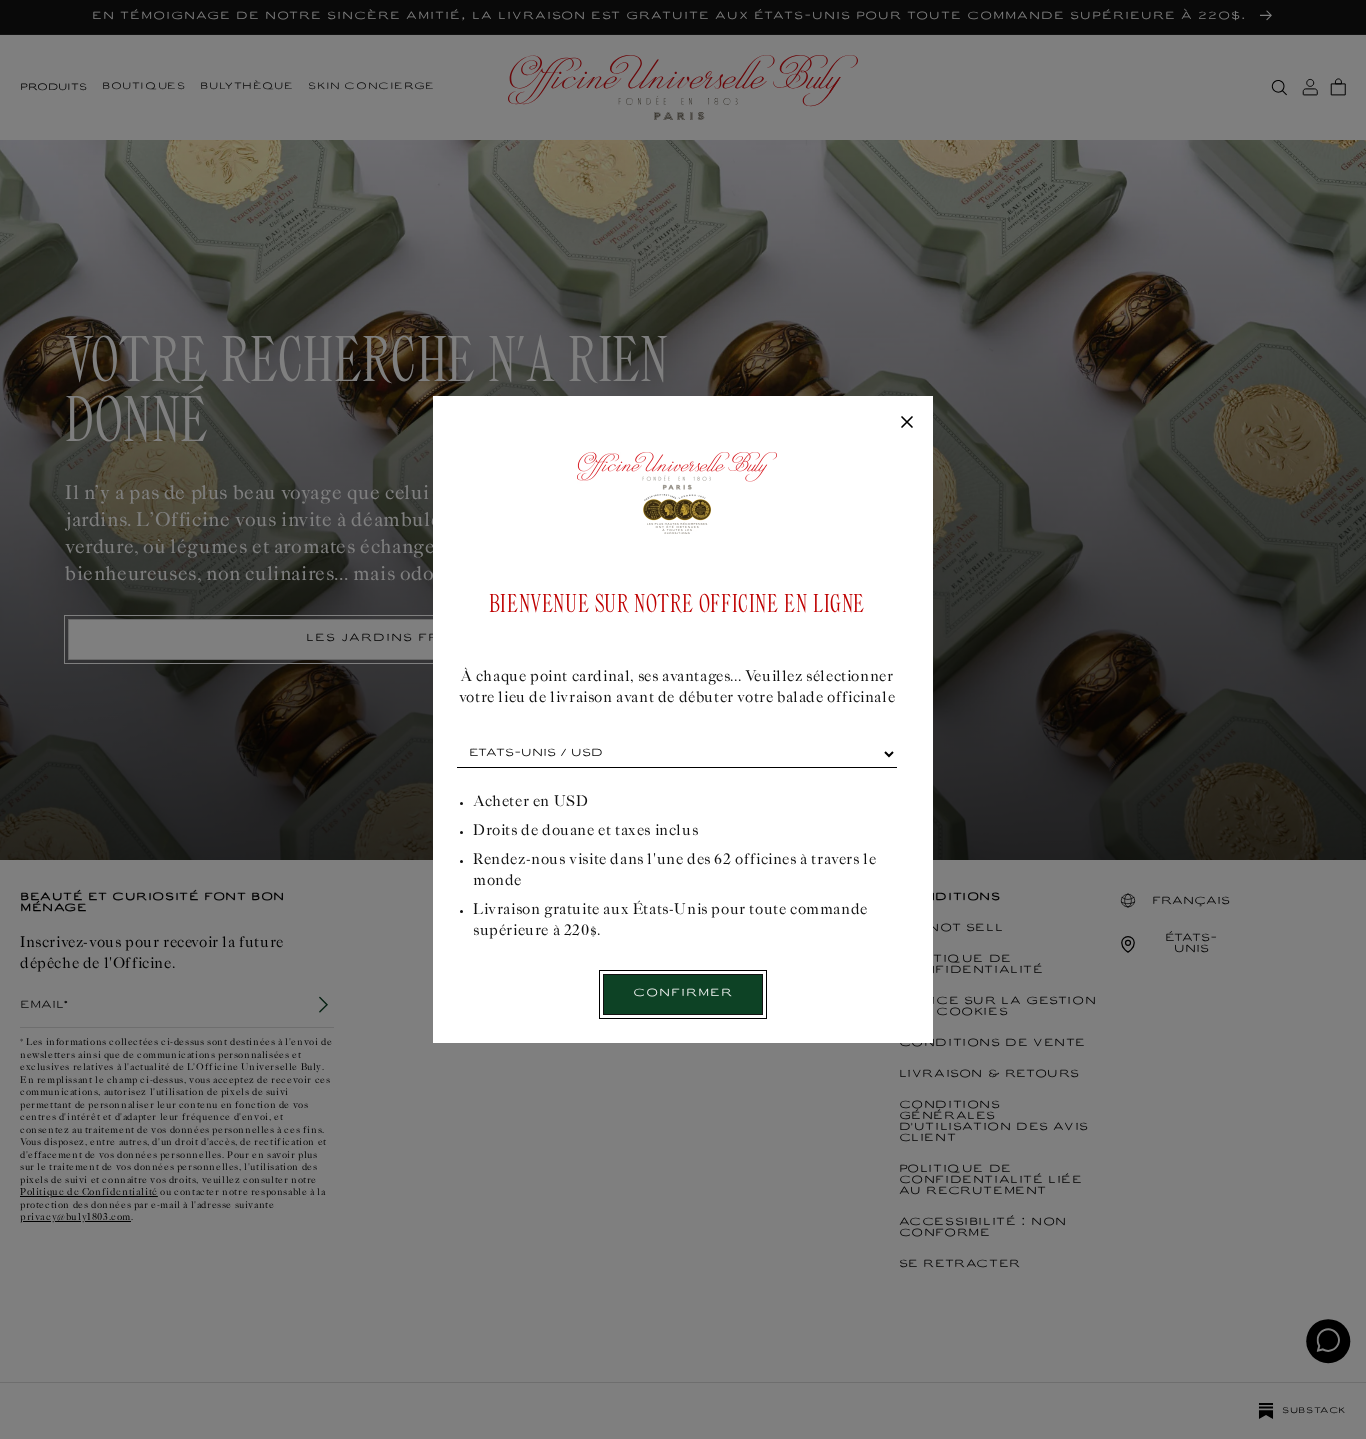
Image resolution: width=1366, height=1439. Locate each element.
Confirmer (683, 993)
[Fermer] (907, 423)
